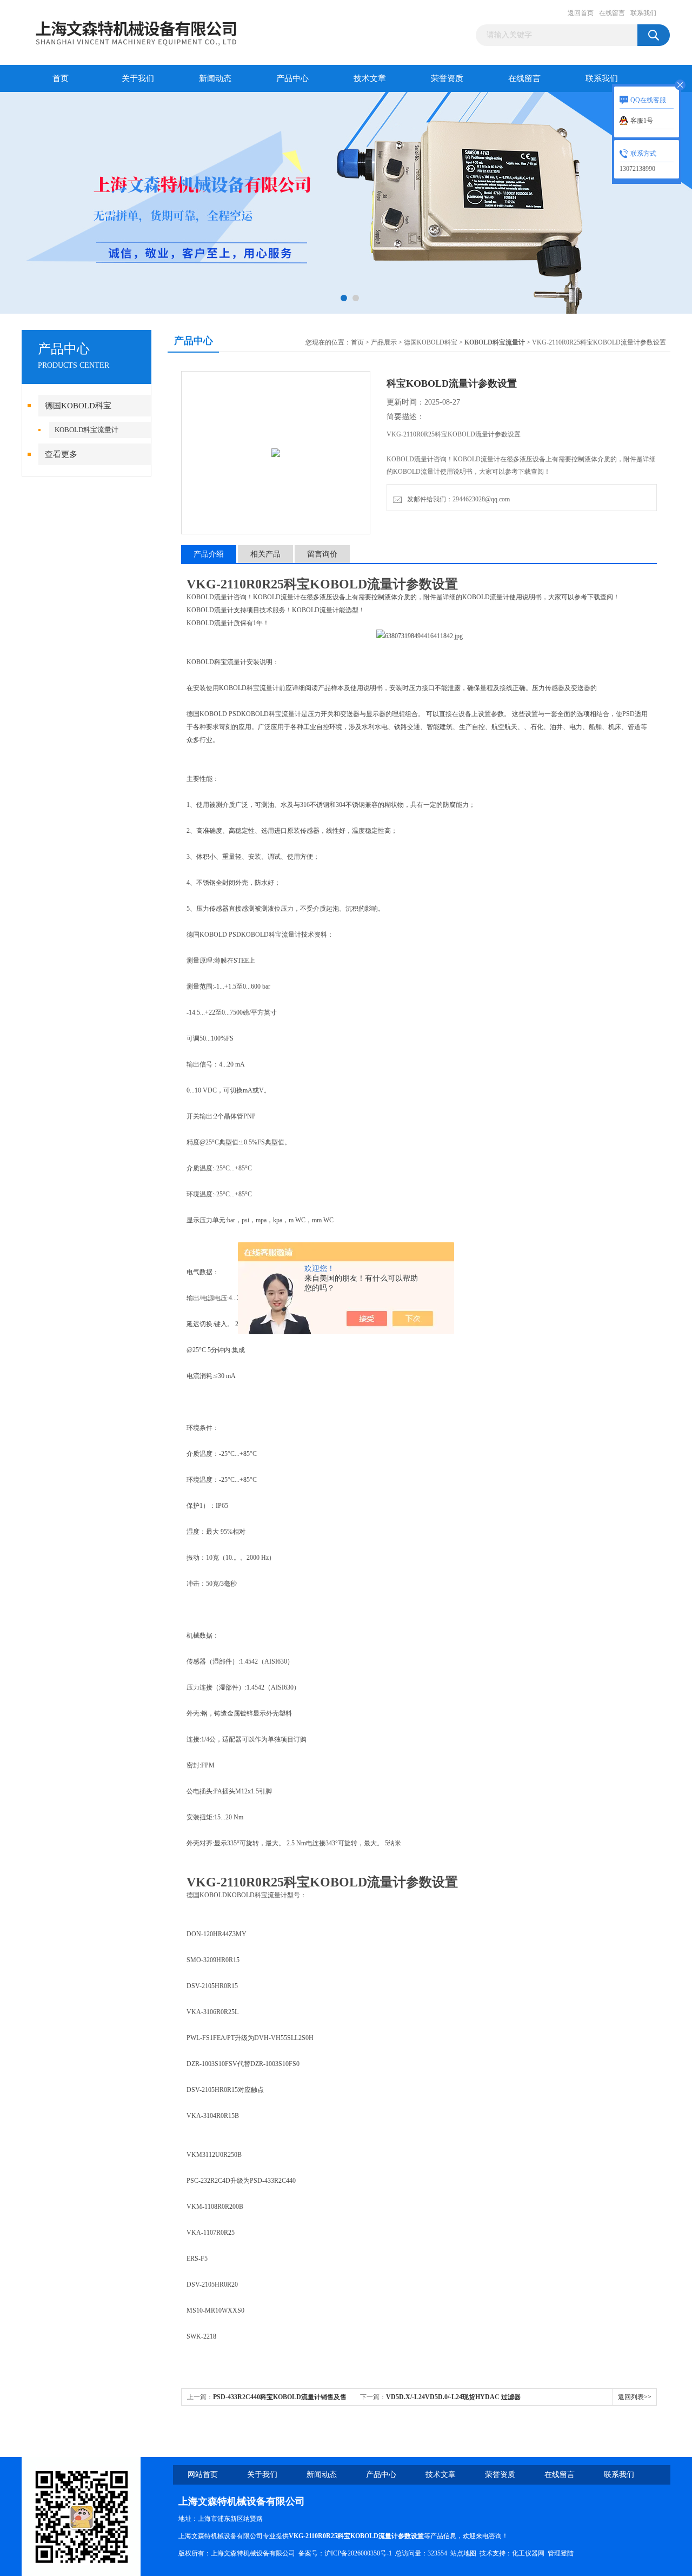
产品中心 (292, 78)
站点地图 (463, 2553)
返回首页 (581, 13)
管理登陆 (561, 2553)
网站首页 (203, 2475)
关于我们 (138, 78)
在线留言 (612, 13)
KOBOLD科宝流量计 (86, 430)
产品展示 (384, 342)
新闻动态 (215, 78)
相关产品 (265, 554)
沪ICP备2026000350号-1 (358, 2553)
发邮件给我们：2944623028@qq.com (457, 499)
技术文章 (370, 78)
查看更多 (61, 454)
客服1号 (642, 121)
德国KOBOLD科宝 (78, 406)
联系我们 (643, 13)
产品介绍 (209, 554)
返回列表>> (635, 2397)
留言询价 (322, 554)
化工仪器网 (528, 2553)
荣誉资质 (447, 78)
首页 (61, 78)
